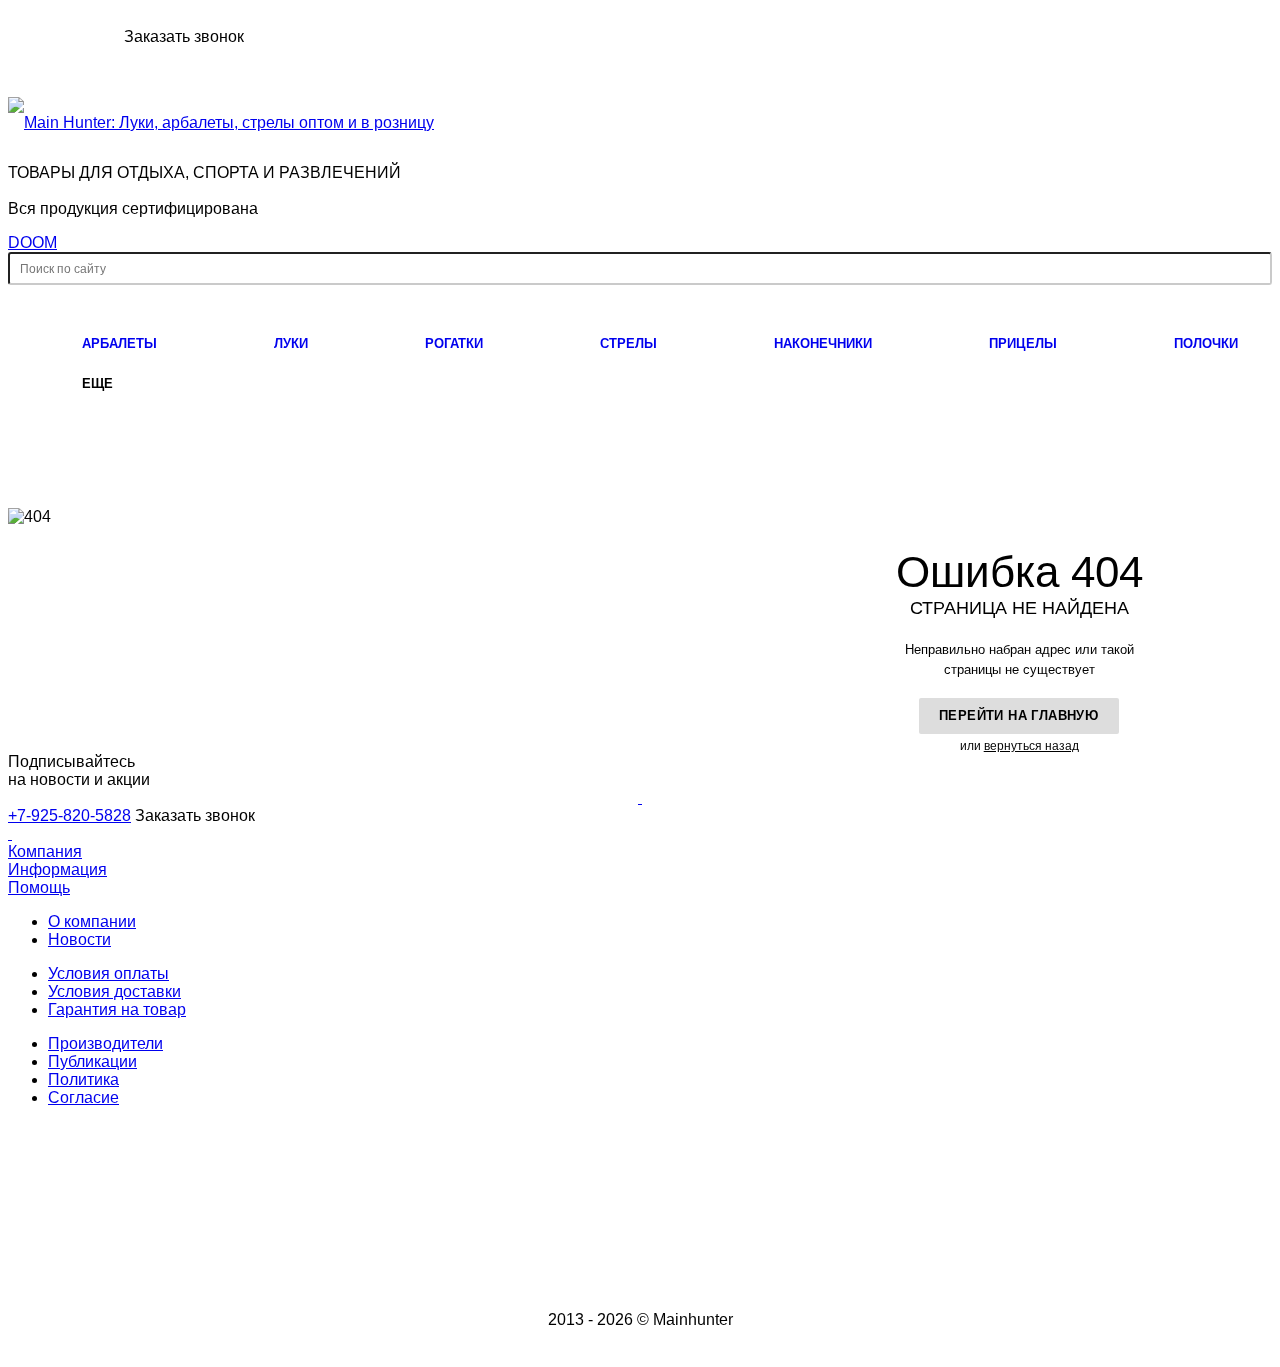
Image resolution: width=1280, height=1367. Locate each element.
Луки (291, 343)
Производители (105, 1043)
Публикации (92, 1061)
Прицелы (1023, 343)
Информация (57, 869)
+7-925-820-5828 (64, 36)
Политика (83, 1079)
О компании (92, 921)
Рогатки (454, 343)
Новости (79, 939)
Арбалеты (119, 343)
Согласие (83, 1097)
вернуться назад (1031, 746)
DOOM (32, 242)
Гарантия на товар (117, 1009)
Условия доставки (114, 991)
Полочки (1206, 343)
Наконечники (823, 343)
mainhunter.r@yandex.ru (1094, 1215)
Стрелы (628, 343)
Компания (45, 851)
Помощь (39, 887)
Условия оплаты (108, 973)
